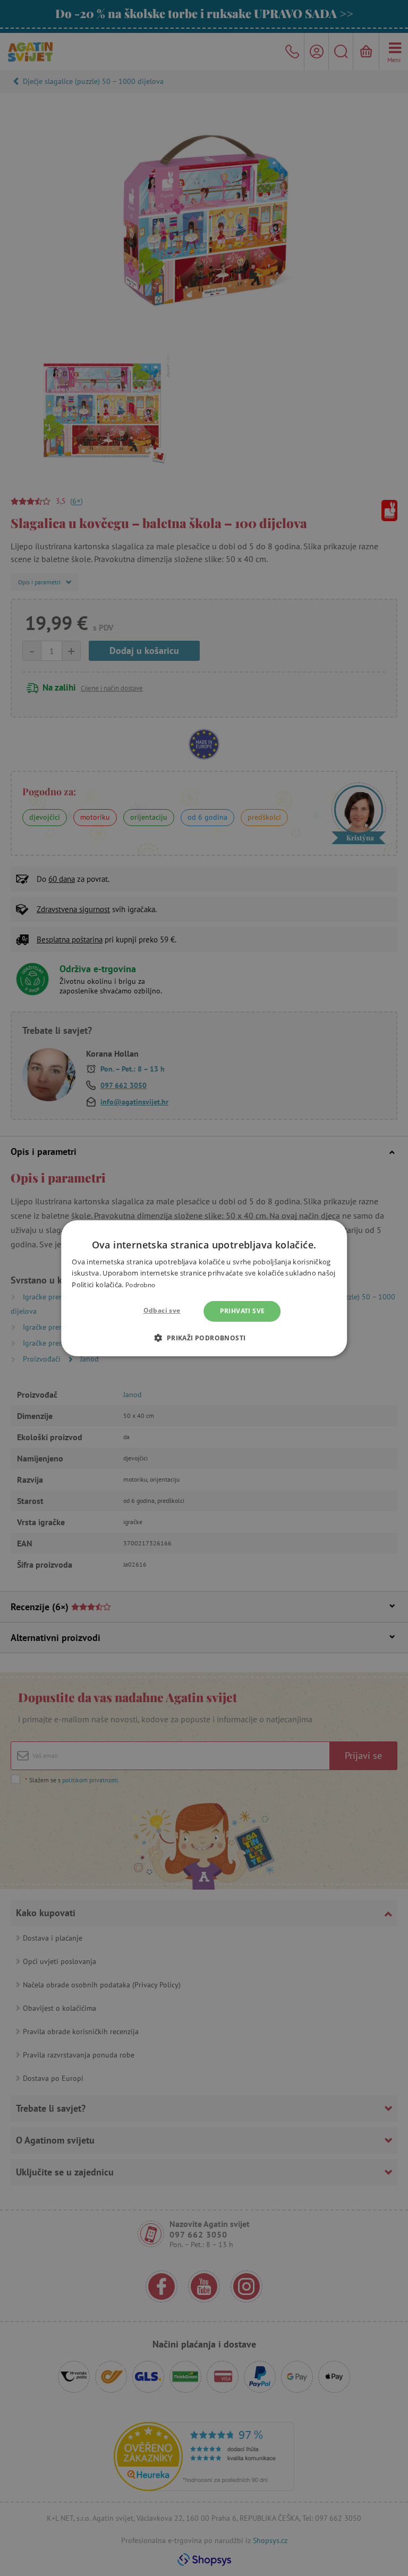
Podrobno (140, 1285)
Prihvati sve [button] (243, 1311)
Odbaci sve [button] (162, 1310)
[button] (204, 1338)
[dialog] (204, 1288)
